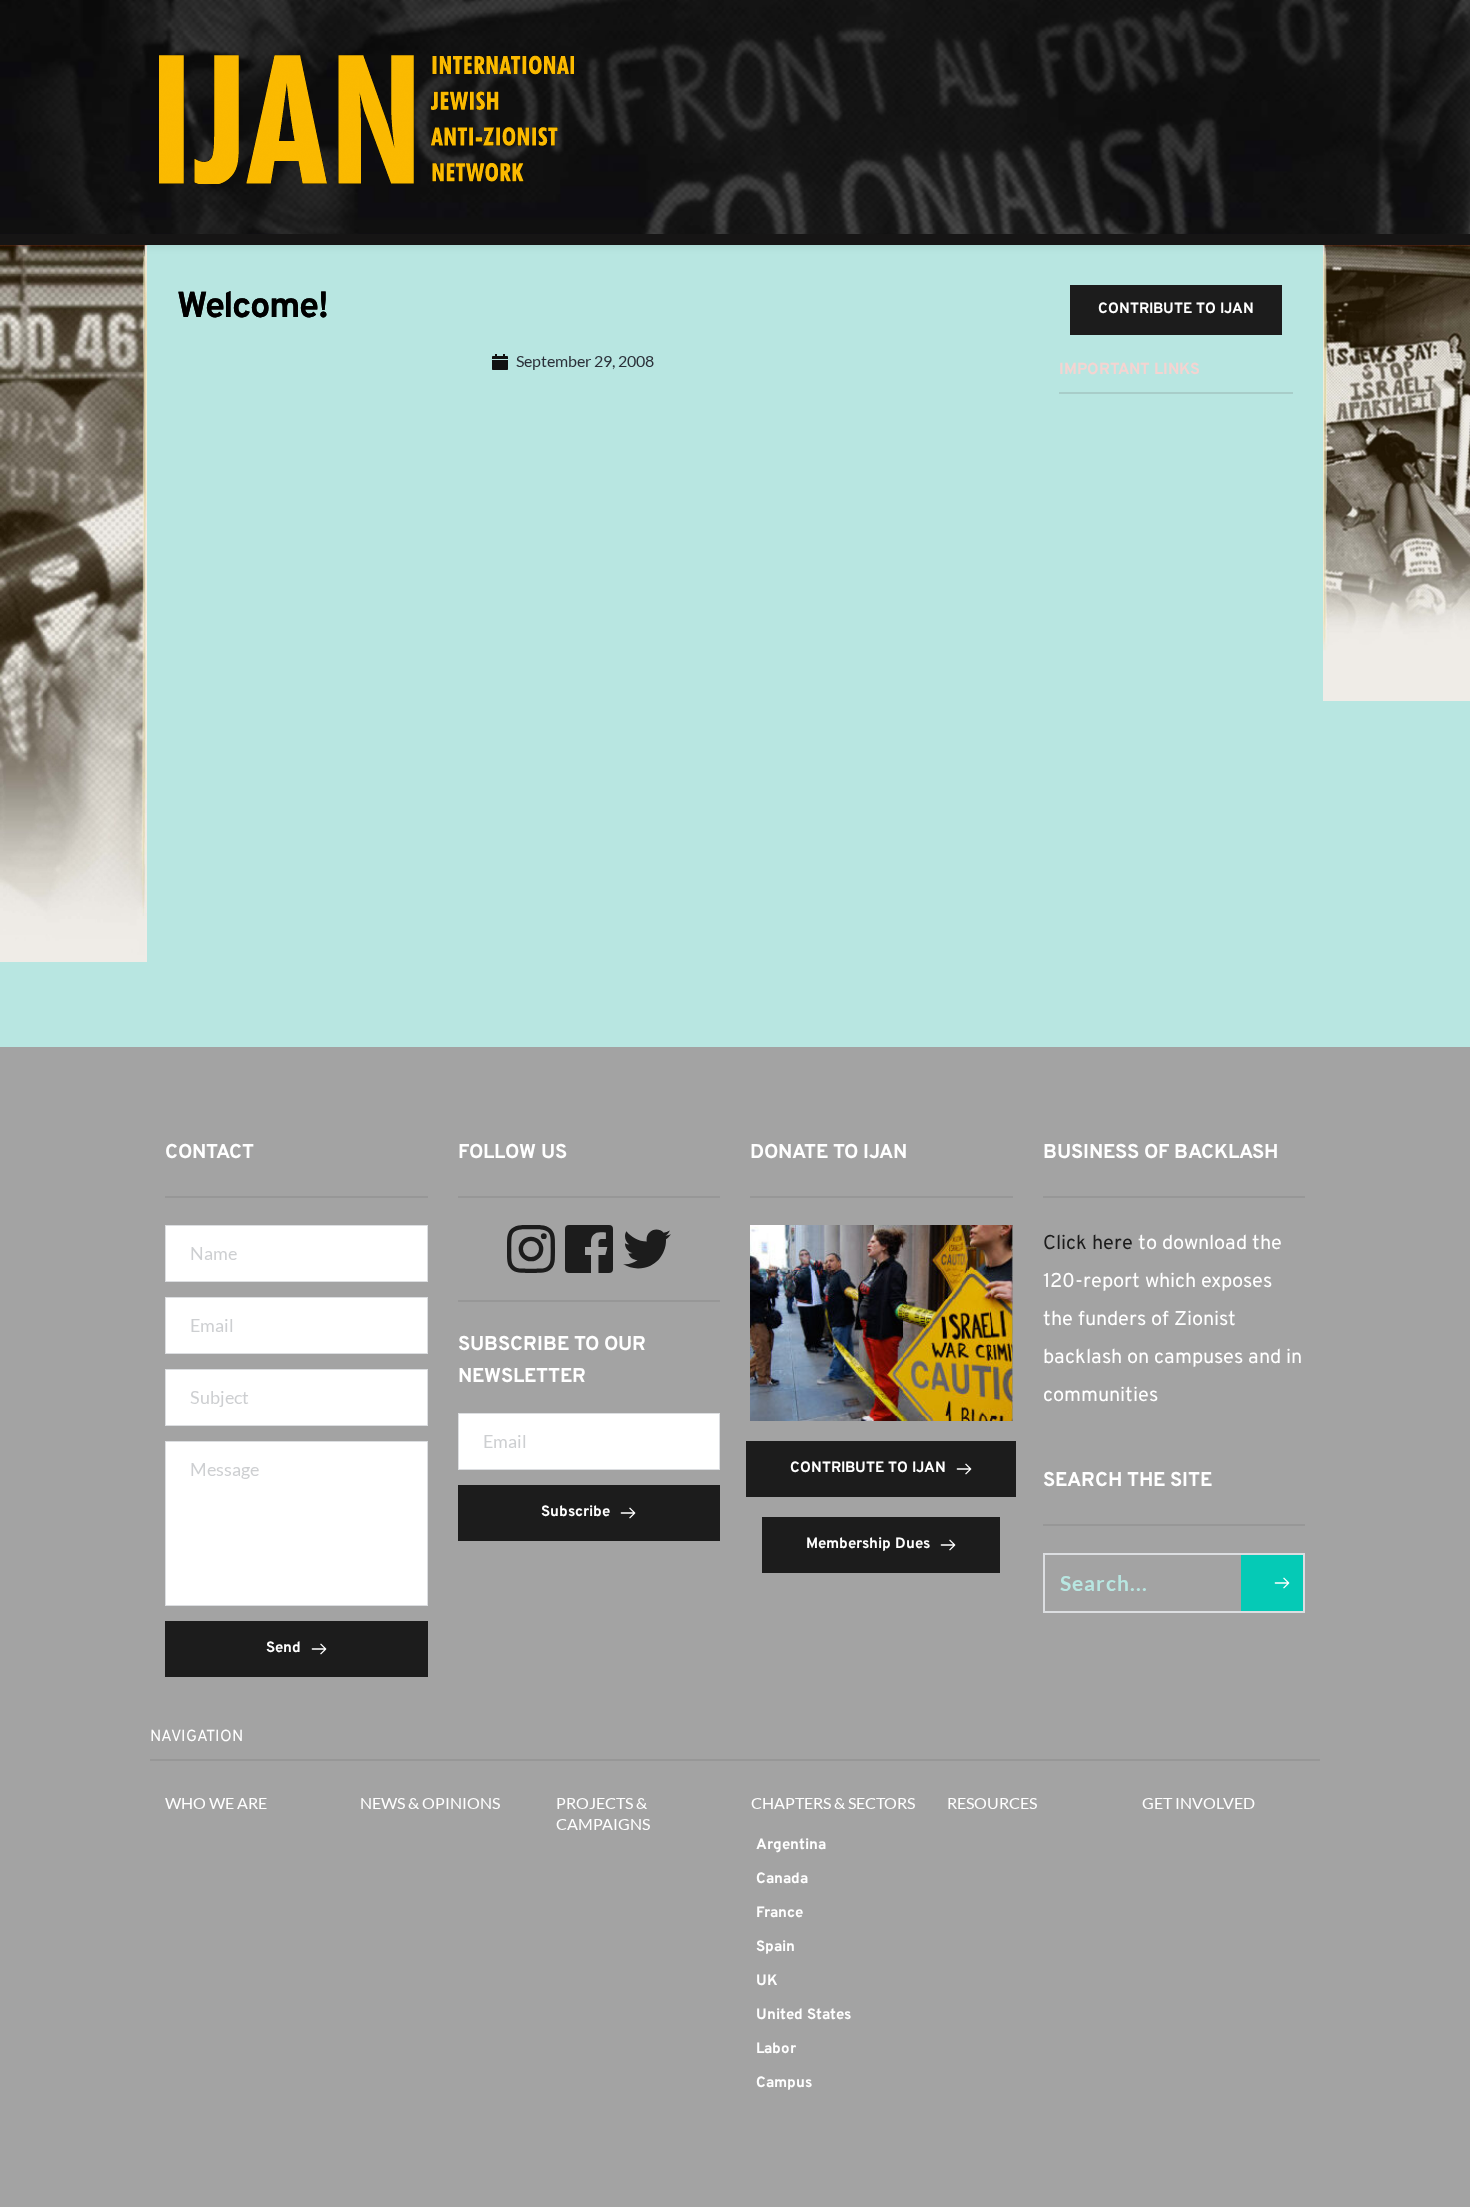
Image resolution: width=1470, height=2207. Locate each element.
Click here (1088, 1244)
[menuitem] (833, 1846)
